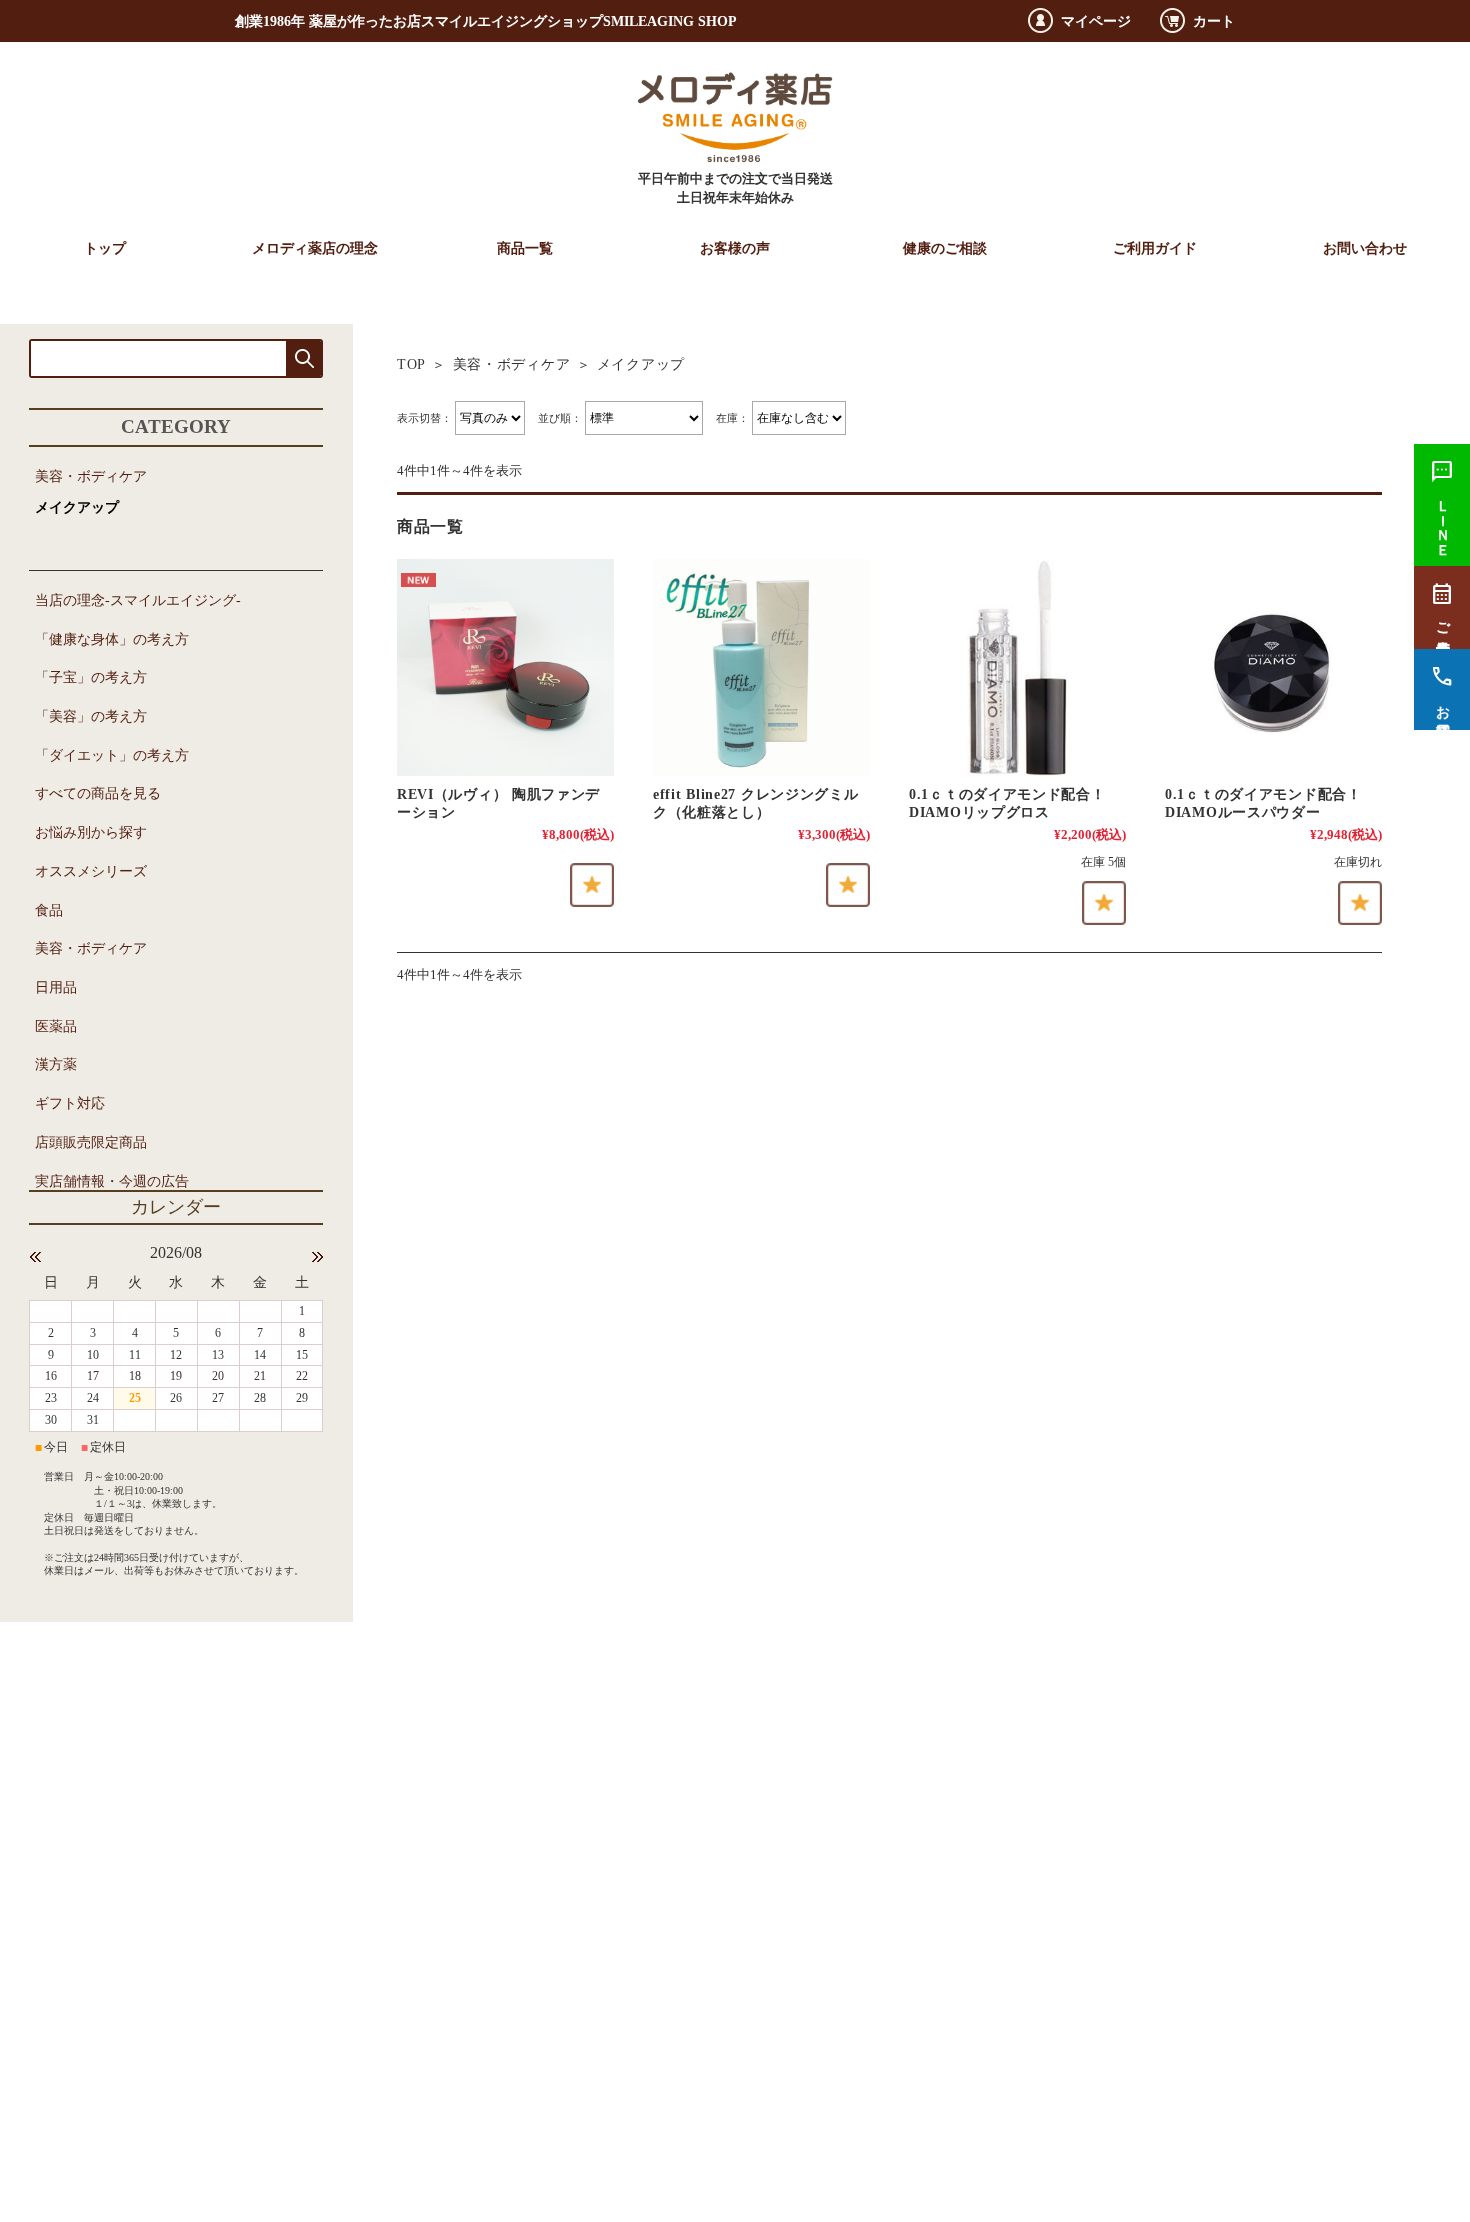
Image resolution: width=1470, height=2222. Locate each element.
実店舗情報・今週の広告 (112, 1181)
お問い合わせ (1365, 248)
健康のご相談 (945, 248)
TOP (411, 364)
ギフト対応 (70, 1103)
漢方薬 (56, 1064)
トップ (105, 248)
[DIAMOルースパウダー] (1273, 667)
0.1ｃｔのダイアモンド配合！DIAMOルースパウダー (1263, 803)
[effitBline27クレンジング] (761, 667)
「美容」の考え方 (91, 716)
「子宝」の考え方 (91, 677)
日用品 (56, 987)
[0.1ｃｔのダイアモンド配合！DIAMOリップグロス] (1017, 667)
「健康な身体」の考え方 (112, 639)
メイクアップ (77, 507)
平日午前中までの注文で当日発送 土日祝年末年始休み (735, 188)
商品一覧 (525, 248)
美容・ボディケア (512, 364)
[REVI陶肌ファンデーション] (505, 667)
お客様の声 (735, 248)
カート (1214, 21)
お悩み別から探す (91, 832)
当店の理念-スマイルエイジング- (138, 600)
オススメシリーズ (91, 871)
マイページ (1096, 21)
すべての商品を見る (98, 793)
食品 (49, 910)
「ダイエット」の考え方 (112, 755)
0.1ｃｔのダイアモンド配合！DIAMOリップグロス (1007, 803)
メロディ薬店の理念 (315, 248)
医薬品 (56, 1026)
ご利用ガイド (1155, 248)
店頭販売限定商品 (91, 1142)
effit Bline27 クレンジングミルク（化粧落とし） (756, 803)
